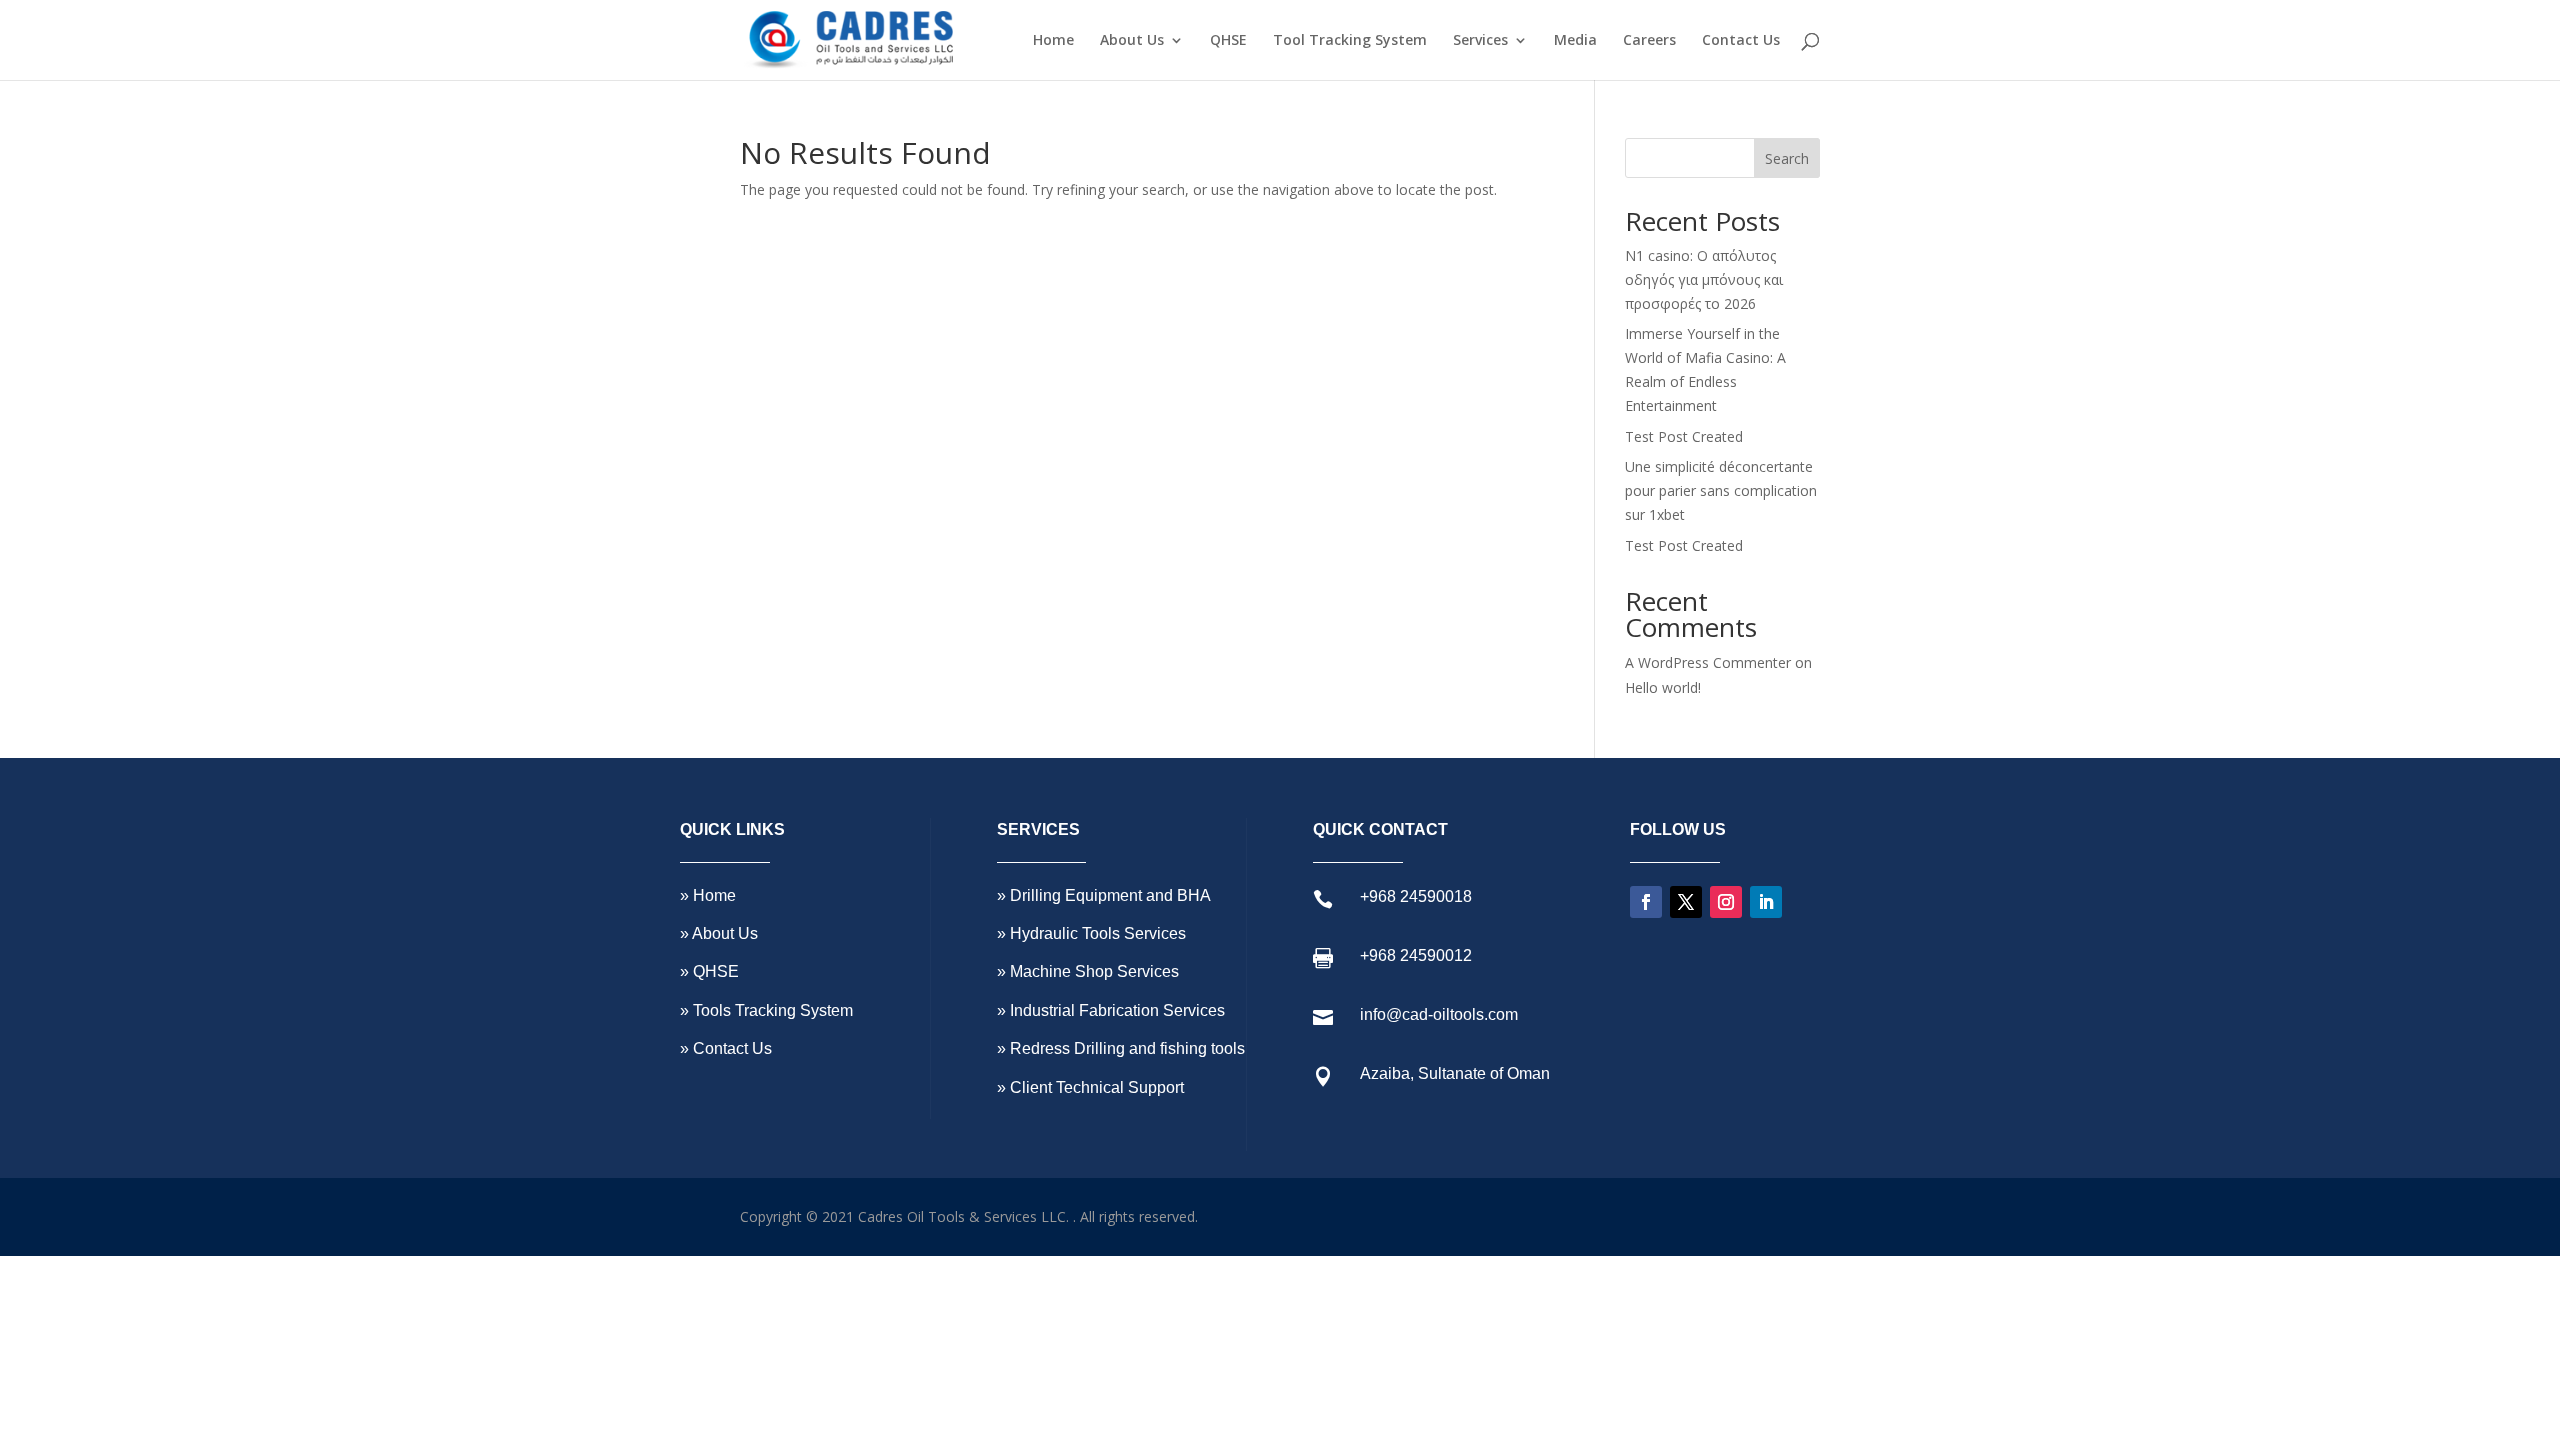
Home (1053, 41)
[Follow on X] (1686, 902)
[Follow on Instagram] (1726, 902)
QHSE (1228, 41)
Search (1787, 158)
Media (1575, 41)
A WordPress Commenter (1708, 662)
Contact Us (1741, 41)
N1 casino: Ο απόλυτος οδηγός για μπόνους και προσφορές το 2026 (1704, 279)
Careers (1649, 41)
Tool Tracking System (1350, 41)
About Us (1132, 41)
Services (1480, 41)
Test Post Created (1684, 436)
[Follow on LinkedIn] (1766, 902)
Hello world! (1663, 687)
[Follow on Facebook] (1646, 902)
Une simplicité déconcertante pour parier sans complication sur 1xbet (1721, 490)
